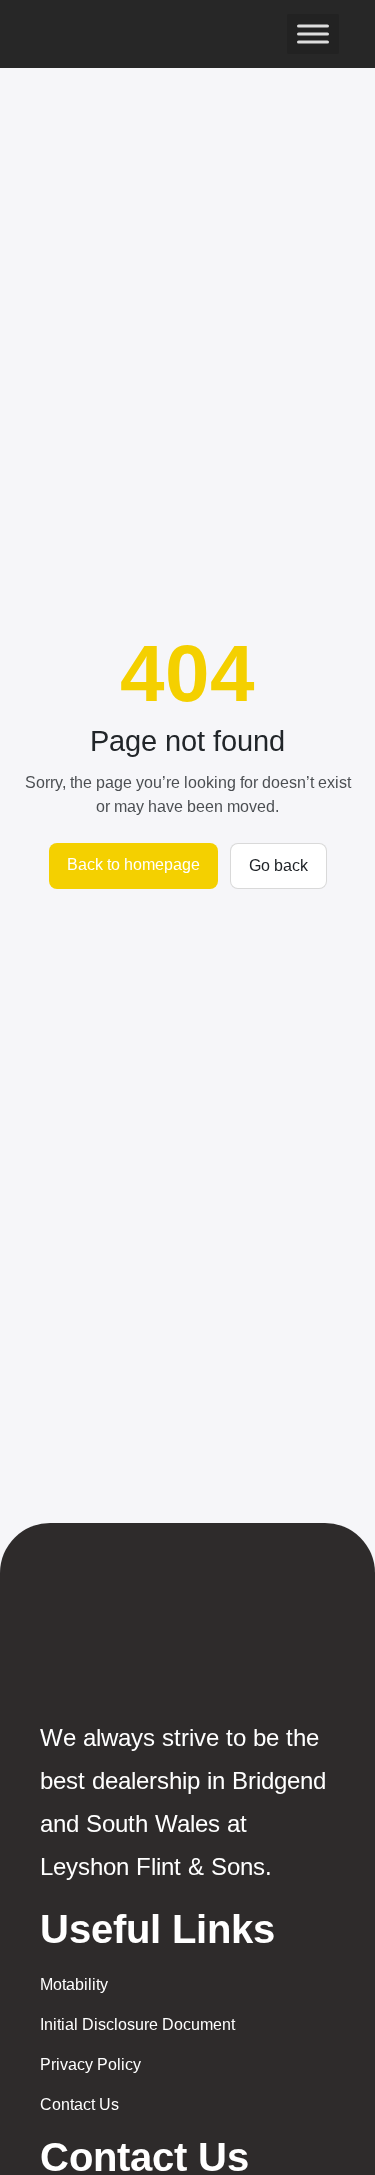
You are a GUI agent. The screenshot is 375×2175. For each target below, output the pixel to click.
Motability (74, 1984)
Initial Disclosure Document (137, 2024)
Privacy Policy (90, 2064)
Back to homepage (133, 864)
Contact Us (79, 2104)
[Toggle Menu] (313, 33)
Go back (278, 865)
